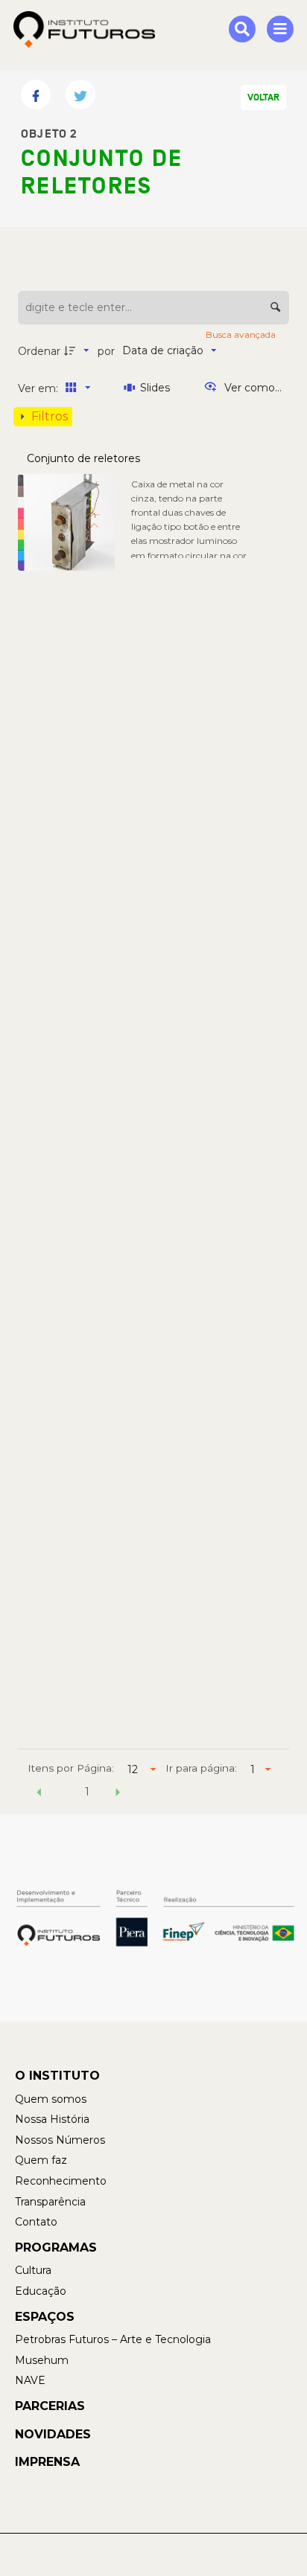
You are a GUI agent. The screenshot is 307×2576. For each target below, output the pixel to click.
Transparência (50, 2202)
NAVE (30, 2380)
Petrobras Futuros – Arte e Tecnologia (113, 2339)
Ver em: (39, 388)
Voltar (263, 97)
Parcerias (50, 2406)
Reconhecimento (61, 2181)
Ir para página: (201, 1768)
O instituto (57, 2076)
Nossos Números (60, 2140)
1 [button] (87, 1792)
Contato (36, 2222)
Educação (41, 2291)
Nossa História (52, 2119)
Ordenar (39, 351)
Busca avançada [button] (242, 334)
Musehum (42, 2360)
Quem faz (41, 2160)
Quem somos (51, 2099)
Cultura (33, 2270)
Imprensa (47, 2462)
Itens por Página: (71, 1768)
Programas (56, 2247)
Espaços (45, 2317)
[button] (39, 1794)
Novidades (53, 2434)
